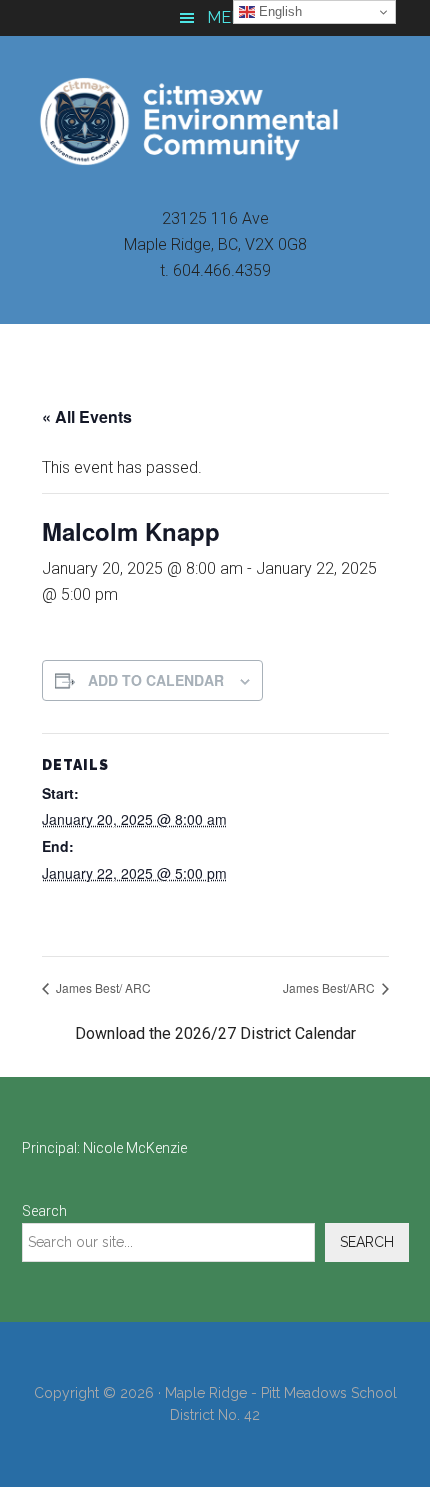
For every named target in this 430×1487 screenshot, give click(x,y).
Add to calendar (156, 680)
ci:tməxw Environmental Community (215, 121)
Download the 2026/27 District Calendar (215, 1033)
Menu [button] (230, 17)
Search (44, 1211)
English (278, 11)
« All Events (87, 416)
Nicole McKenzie (135, 1148)
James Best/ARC (330, 987)
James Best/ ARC (102, 987)
